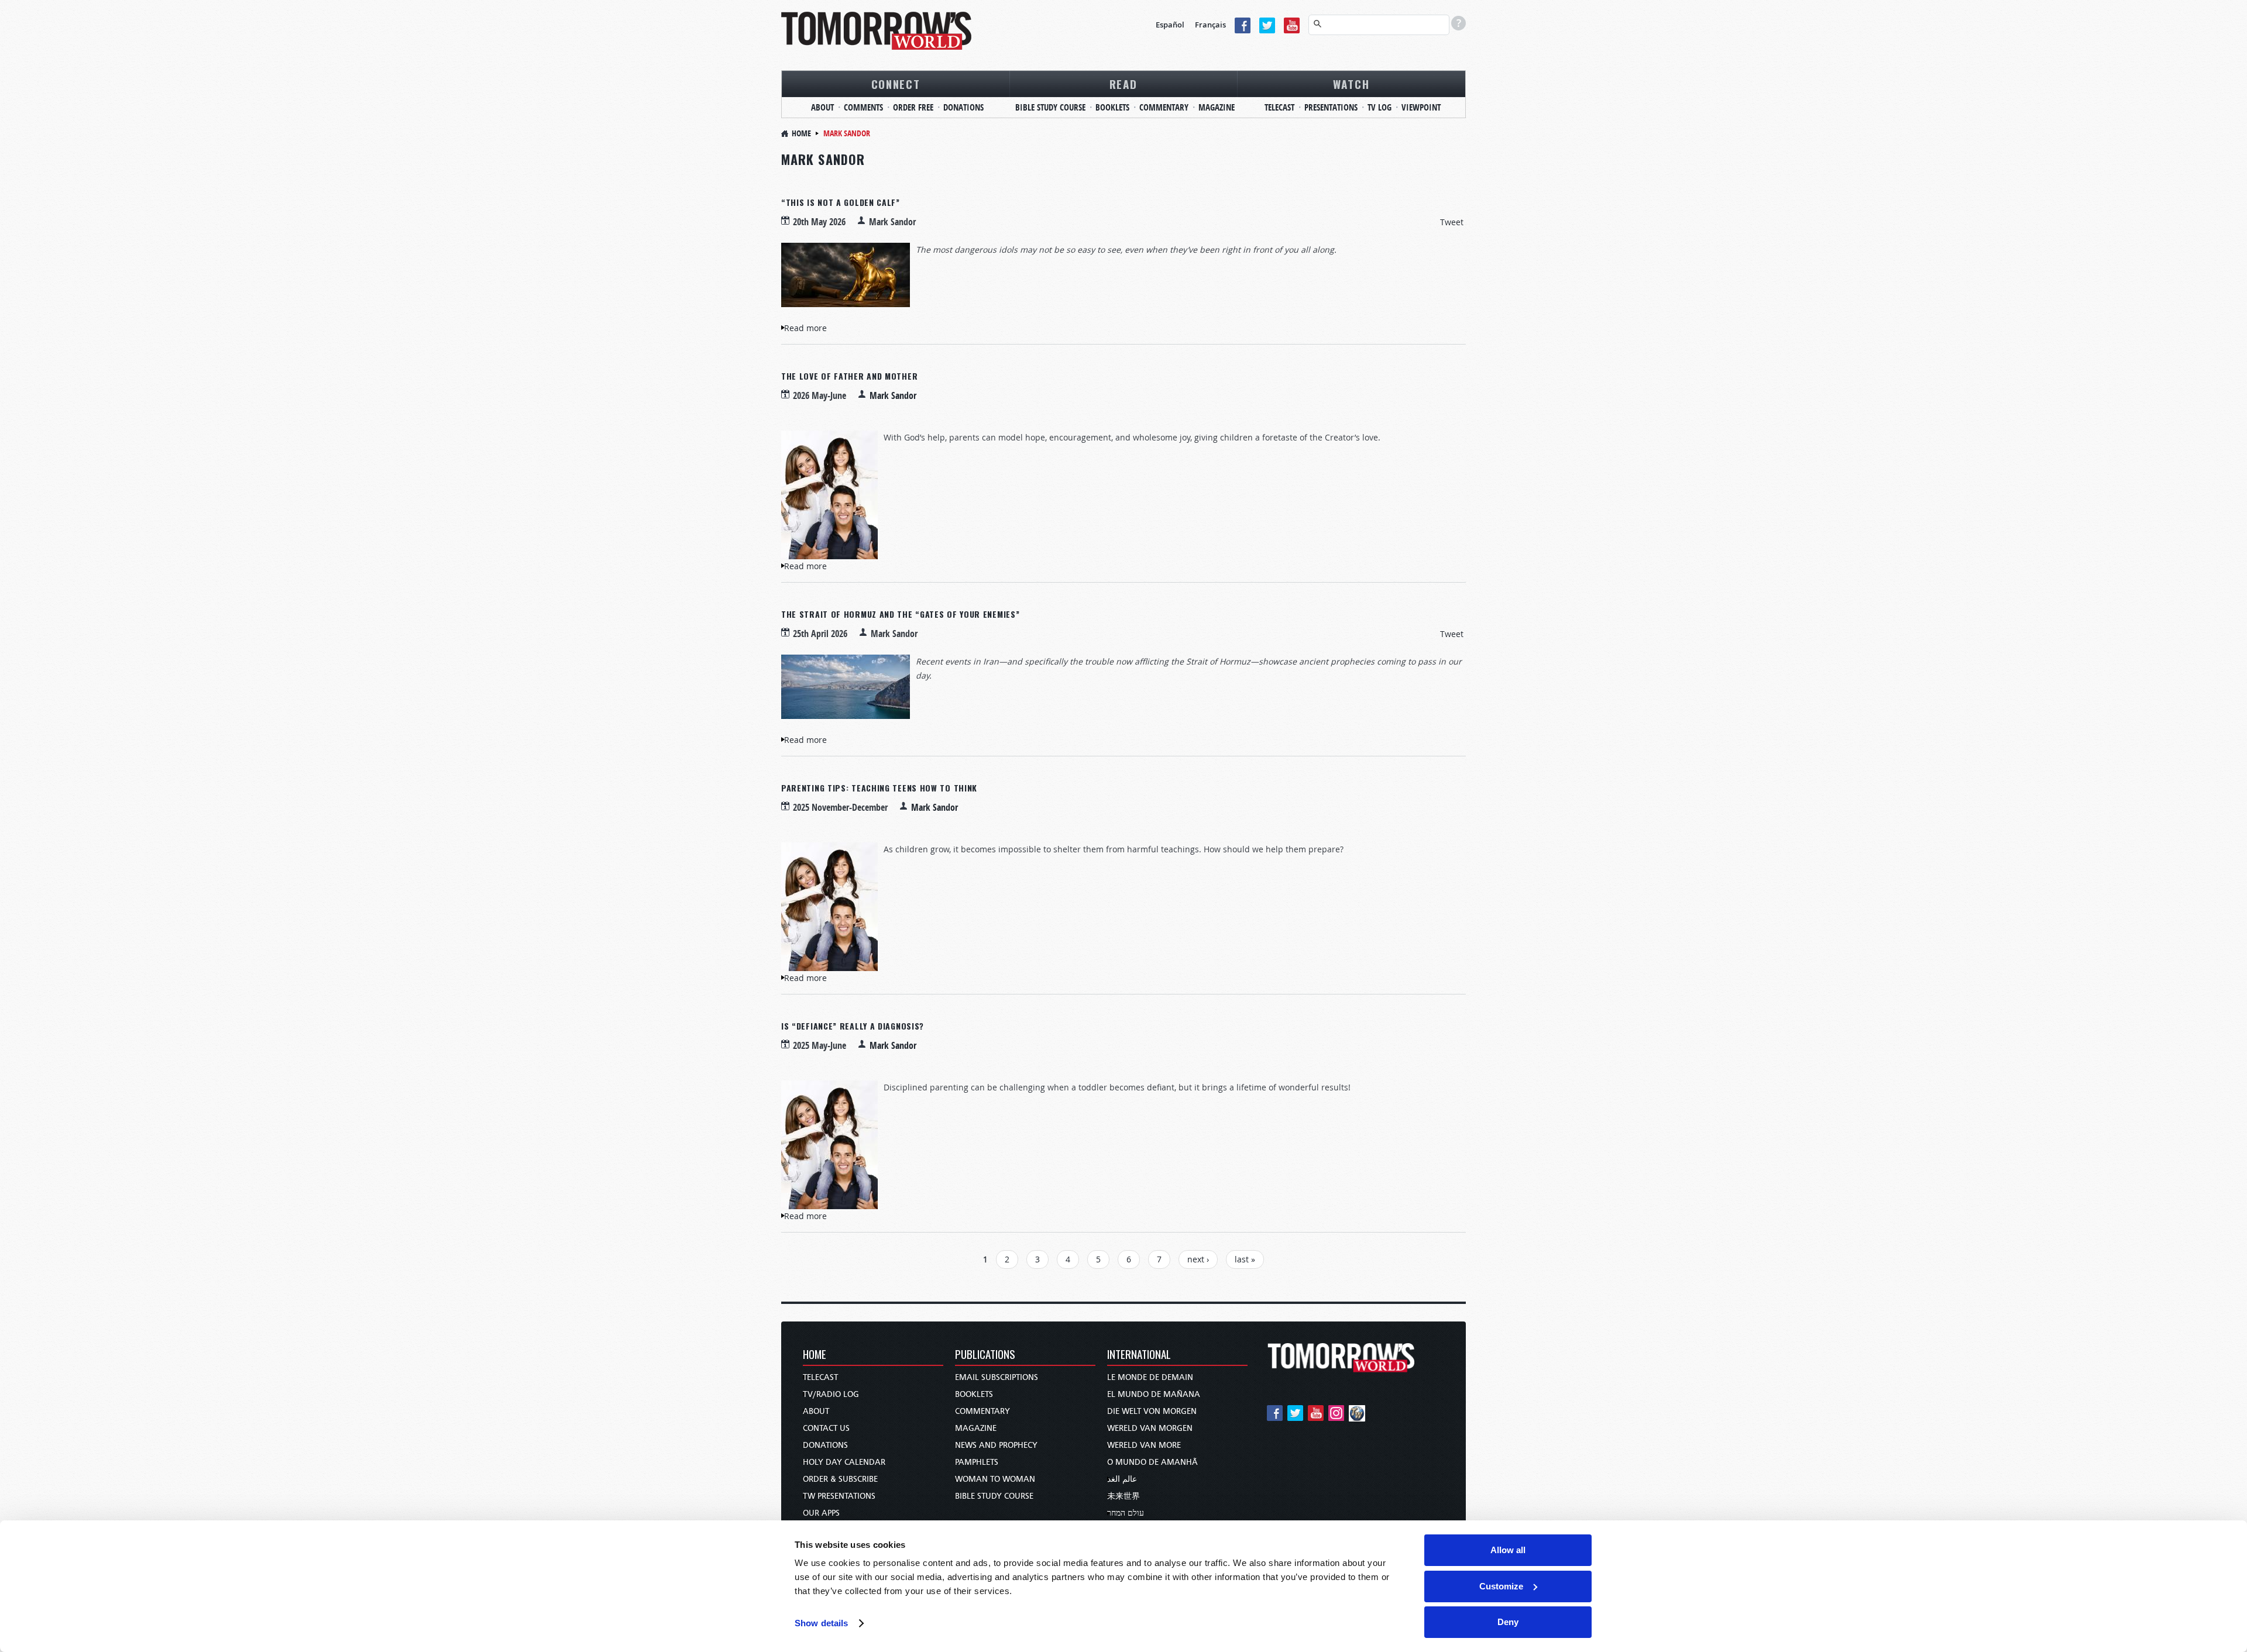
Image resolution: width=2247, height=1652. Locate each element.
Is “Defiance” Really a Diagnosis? (853, 1026)
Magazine (1217, 107)
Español (1170, 25)
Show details (821, 1623)
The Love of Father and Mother (849, 376)
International (1139, 1355)
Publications (985, 1355)
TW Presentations (839, 1496)
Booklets (1112, 107)
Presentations (1331, 107)
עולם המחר (1126, 1513)
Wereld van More (1144, 1445)
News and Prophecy (996, 1445)
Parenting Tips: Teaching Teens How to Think (879, 788)
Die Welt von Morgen (1152, 1411)
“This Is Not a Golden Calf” (841, 202)
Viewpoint (1421, 107)
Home (801, 133)
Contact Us (826, 1428)
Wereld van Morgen (1150, 1428)
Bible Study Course (1050, 107)
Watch (1351, 84)
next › (1198, 1259)
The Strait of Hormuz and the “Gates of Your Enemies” (900, 614)
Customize (1501, 1586)
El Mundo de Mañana (1154, 1394)
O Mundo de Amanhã (1152, 1462)
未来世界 (1123, 1496)
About (822, 107)
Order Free (913, 107)
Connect (896, 84)
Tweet (1452, 222)
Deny (1508, 1622)
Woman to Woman (995, 1479)
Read (1123, 84)
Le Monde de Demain (1150, 1377)
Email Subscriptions (997, 1377)
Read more (805, 328)
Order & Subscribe (840, 1479)
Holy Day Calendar (844, 1462)
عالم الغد (1122, 1479)
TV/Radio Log (831, 1394)
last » (1245, 1259)
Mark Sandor (893, 395)
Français (1210, 25)
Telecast (1279, 107)
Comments (863, 107)
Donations (963, 107)
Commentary (1164, 107)
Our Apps (821, 1513)
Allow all (1508, 1550)
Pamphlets (977, 1462)
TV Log (1380, 107)
